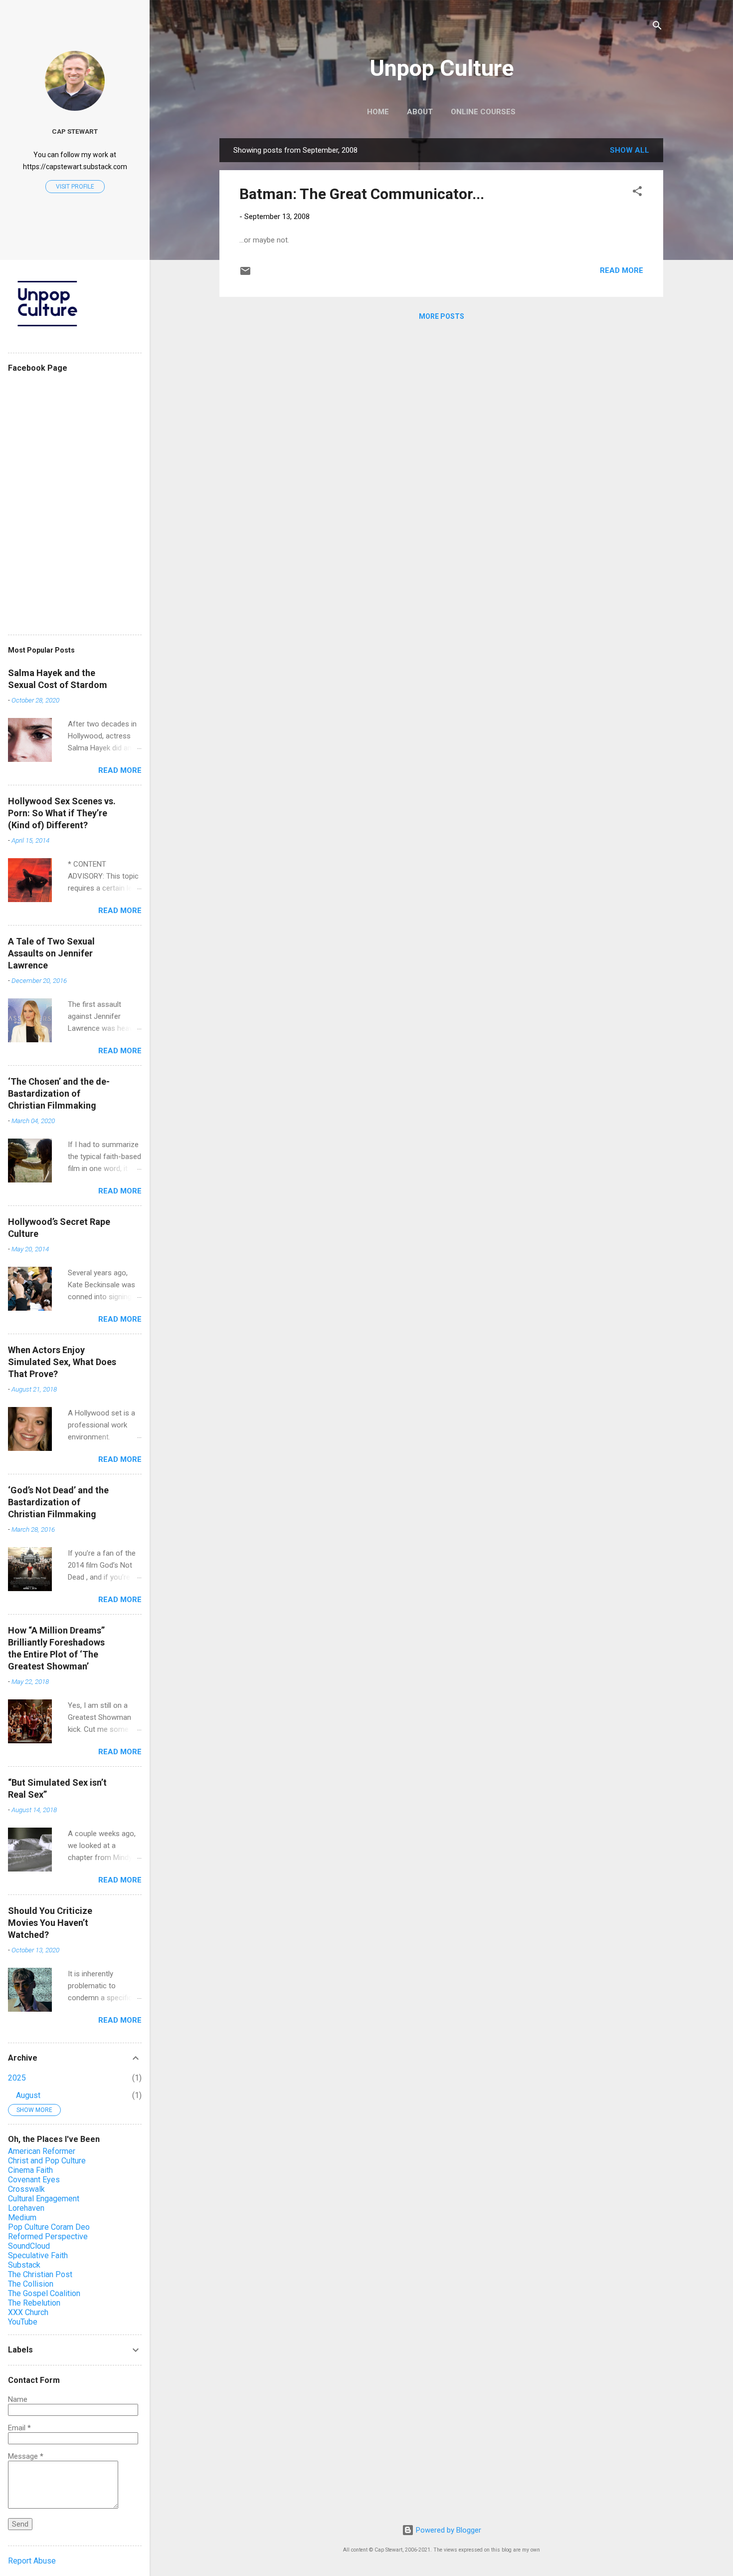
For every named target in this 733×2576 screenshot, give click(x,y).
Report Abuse (32, 2561)
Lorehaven (26, 2208)
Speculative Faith (38, 2255)
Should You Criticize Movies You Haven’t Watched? (50, 1923)
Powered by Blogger (448, 2530)
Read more (622, 270)
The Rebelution (34, 2303)
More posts (442, 316)
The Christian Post (40, 2274)
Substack (24, 2265)
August (28, 2095)
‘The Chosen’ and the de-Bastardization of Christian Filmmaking (59, 1093)
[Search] (657, 27)
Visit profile (75, 187)
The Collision (31, 2284)
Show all (630, 150)
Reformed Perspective (48, 2236)
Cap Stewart (75, 131)
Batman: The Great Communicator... (362, 194)
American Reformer (42, 2151)
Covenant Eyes (34, 2180)
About (420, 112)
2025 (17, 2078)
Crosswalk (26, 2189)
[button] (637, 193)
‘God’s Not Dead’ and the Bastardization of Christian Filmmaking (58, 1502)
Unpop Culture (442, 68)
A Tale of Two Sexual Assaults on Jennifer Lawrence (51, 953)
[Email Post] (245, 274)
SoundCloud (29, 2246)
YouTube (23, 2322)
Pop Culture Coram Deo (49, 2227)
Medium (22, 2218)
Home (378, 112)
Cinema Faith (30, 2170)
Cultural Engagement (44, 2199)
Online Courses (483, 112)
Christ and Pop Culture (47, 2161)
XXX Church (28, 2312)
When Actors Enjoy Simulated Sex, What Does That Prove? (62, 1362)
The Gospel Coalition (44, 2293)
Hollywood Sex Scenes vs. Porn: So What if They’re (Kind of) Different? (62, 813)
